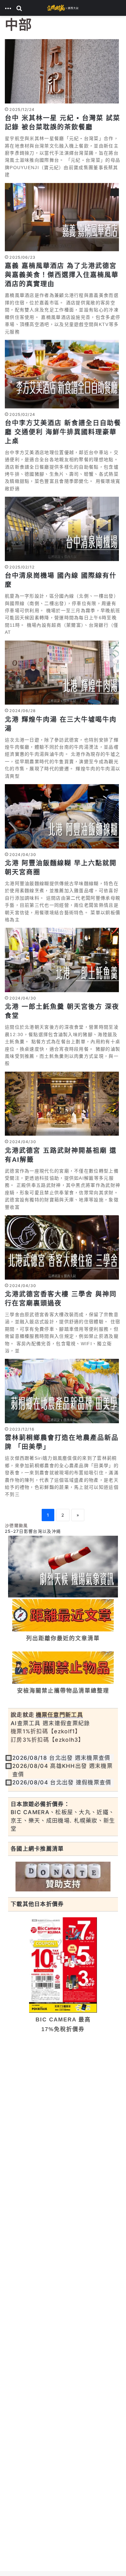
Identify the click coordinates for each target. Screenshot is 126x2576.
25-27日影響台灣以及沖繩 (33, 1531)
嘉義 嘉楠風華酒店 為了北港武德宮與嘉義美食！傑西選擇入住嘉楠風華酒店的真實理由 (62, 275)
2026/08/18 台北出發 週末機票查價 (61, 1758)
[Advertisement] (63, 2105)
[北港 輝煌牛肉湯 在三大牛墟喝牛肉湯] (63, 673)
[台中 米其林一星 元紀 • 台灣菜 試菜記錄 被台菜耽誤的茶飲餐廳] (63, 71)
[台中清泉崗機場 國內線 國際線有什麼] (63, 529)
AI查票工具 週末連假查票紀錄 (50, 1723)
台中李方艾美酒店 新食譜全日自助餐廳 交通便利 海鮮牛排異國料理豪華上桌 (63, 432)
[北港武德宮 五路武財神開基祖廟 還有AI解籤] (63, 1104)
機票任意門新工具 (59, 1715)
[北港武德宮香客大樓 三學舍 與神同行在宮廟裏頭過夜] (63, 1247)
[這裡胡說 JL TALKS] (63, 8)
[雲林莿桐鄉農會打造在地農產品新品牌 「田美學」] (63, 1391)
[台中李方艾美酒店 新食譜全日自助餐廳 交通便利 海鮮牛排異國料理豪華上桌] (63, 374)
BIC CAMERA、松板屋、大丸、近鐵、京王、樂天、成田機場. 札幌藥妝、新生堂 (63, 1820)
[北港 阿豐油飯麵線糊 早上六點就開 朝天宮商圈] (63, 816)
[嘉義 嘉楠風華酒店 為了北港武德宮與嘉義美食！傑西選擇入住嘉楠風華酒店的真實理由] (63, 217)
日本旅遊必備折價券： (40, 1804)
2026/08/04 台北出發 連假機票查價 (62, 1782)
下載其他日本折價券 (37, 1904)
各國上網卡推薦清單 (37, 1849)
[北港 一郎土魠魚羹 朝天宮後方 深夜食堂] (63, 960)
